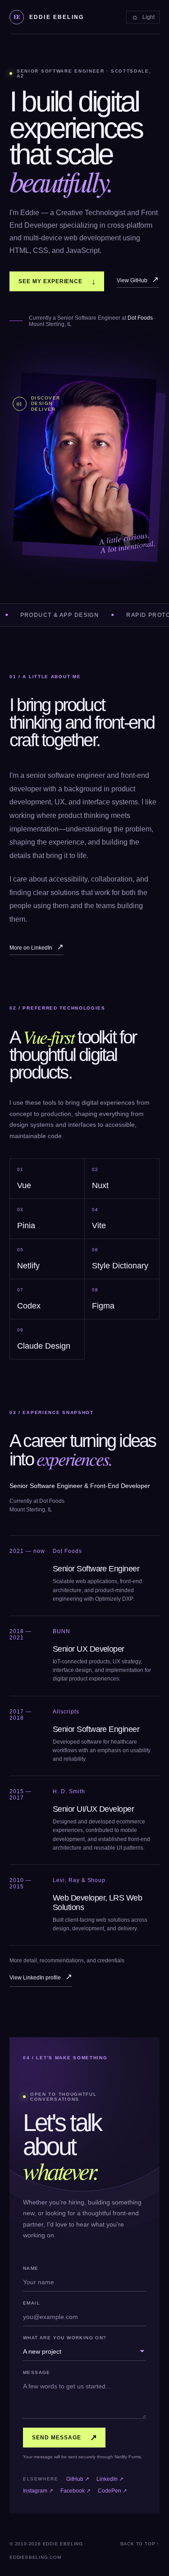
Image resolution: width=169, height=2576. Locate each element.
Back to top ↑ (140, 2544)
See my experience (57, 281)
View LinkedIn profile (41, 1977)
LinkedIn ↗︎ (110, 2479)
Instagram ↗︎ (38, 2491)
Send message (65, 2438)
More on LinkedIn (37, 947)
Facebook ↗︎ (75, 2491)
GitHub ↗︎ (78, 2479)
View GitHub (138, 280)
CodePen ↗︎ (112, 2491)
